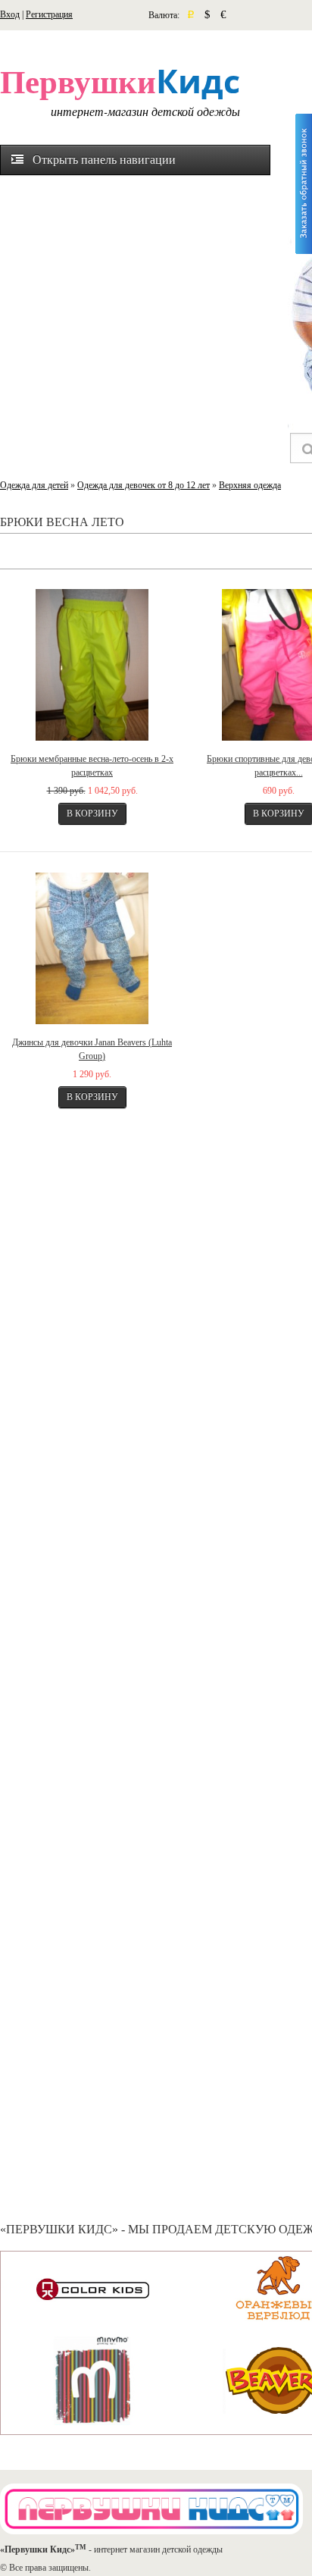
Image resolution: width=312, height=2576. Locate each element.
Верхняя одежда (250, 485)
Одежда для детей (34, 485)
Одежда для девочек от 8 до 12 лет (144, 485)
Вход (10, 14)
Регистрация (49, 14)
